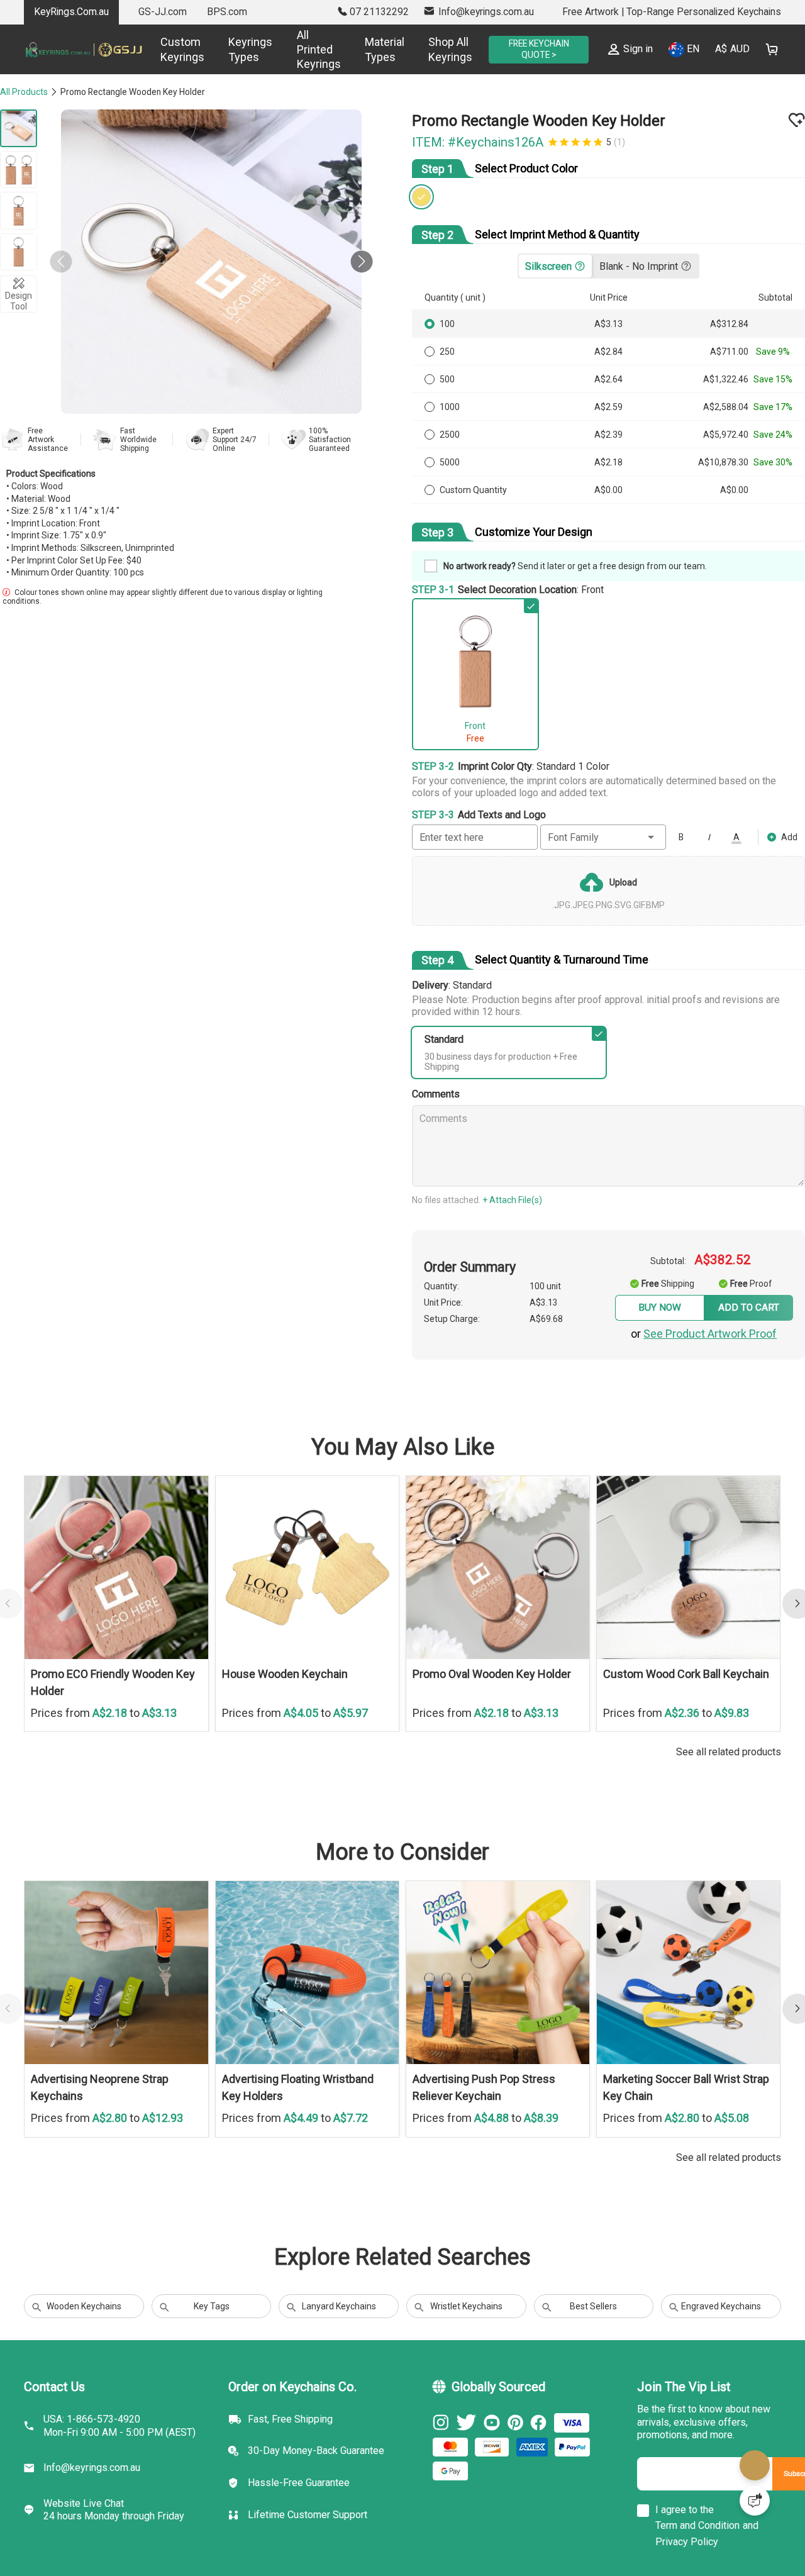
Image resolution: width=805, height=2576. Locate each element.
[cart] (772, 49)
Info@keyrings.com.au (92, 2498)
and (751, 2556)
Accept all (564, 2493)
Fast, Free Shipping (290, 2449)
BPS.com (227, 12)
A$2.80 (111, 2141)
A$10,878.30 (724, 465)
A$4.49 (302, 2141)
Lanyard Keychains (339, 2330)
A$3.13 (612, 327)
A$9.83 (732, 1736)
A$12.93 (163, 2141)
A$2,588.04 (726, 410)
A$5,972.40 (726, 438)
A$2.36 (683, 1736)
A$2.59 (612, 410)
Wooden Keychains (84, 2330)
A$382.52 (729, 1261)
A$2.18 (612, 465)
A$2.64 (612, 382)
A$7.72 (351, 2141)
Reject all (565, 2524)
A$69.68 (558, 1329)
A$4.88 (493, 2141)
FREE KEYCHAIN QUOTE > (531, 49)
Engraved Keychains (721, 2330)
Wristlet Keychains (466, 2330)
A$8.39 (541, 2141)
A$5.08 (732, 2141)
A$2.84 (612, 355)
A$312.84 (730, 327)
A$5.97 (351, 1736)
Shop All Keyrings (435, 49)
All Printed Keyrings (303, 50)
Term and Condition (697, 2556)
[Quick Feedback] (755, 2501)
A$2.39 (612, 438)
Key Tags (212, 2330)
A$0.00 (612, 493)
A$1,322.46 (726, 382)
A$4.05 (302, 1736)
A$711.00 (730, 355)
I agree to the (685, 2540)
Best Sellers (593, 2330)
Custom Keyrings (167, 49)
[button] (354, 262)
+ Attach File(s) (520, 1201)
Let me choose (201, 2544)
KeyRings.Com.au (71, 12)
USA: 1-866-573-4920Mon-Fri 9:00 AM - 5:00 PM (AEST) (119, 2456)
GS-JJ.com (163, 12)
